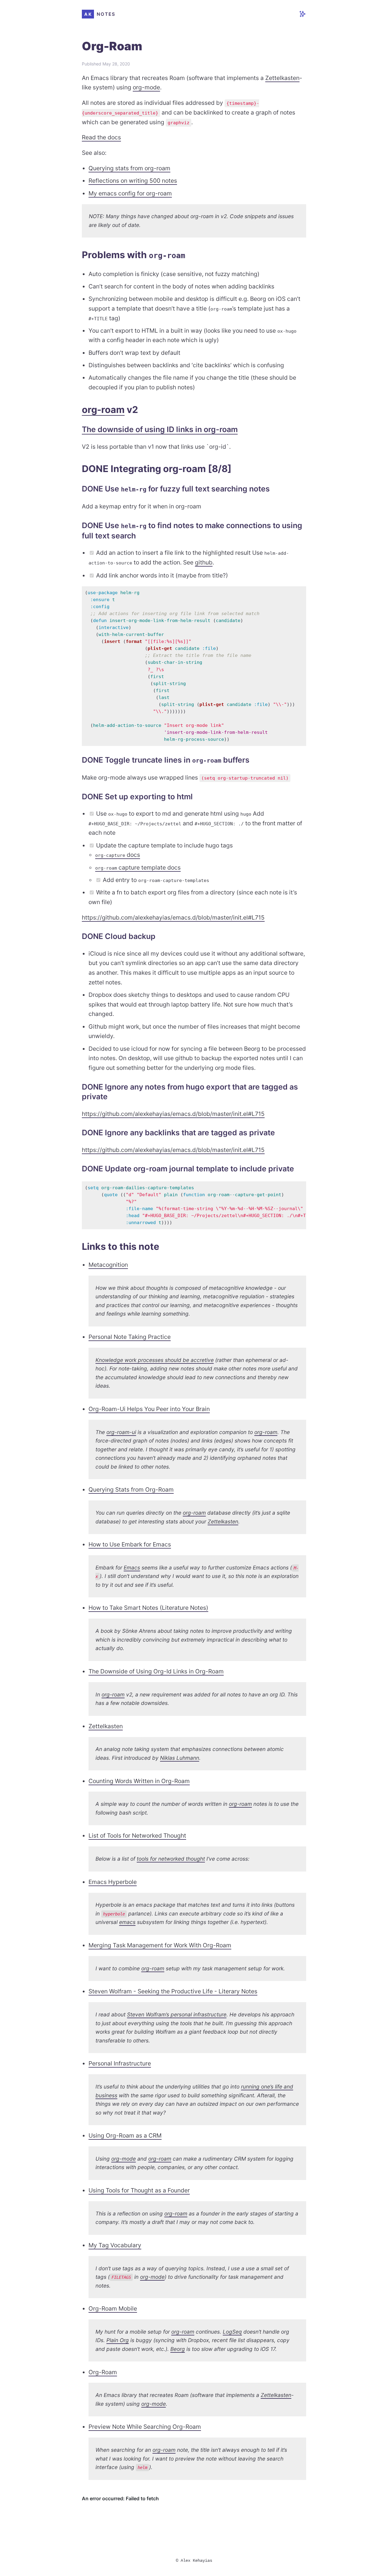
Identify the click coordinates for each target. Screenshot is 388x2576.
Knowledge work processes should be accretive (155, 1360)
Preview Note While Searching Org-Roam (145, 2427)
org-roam (103, 409)
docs (118, 855)
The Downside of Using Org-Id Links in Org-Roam (156, 1671)
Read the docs (101, 137)
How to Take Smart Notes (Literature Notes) (148, 1608)
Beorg (178, 2349)
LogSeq (232, 2332)
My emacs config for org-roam (130, 193)
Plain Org (118, 2340)
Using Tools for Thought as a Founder (139, 2190)
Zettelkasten (282, 78)
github (204, 562)
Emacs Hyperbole (113, 1882)
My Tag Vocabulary (115, 2245)
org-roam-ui (121, 1432)
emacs (127, 1922)
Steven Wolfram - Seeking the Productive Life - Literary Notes (173, 1991)
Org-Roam (103, 2372)
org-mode (146, 87)
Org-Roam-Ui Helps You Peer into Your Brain (149, 1409)
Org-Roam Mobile (113, 2308)
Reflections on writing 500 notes (133, 181)
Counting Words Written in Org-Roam (139, 1781)
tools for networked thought (171, 1859)
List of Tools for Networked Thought (137, 1835)
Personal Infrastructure (120, 2063)
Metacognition (108, 1265)
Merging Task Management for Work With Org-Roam (160, 1945)
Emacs (132, 1568)
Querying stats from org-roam (129, 168)
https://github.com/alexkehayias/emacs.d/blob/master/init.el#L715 (173, 917)
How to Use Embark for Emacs (130, 1544)
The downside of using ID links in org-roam (160, 429)
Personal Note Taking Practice (130, 1337)
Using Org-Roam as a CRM (125, 2135)
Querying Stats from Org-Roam (131, 1489)
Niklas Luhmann (180, 1758)
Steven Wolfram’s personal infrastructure (177, 2014)
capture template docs (138, 867)
